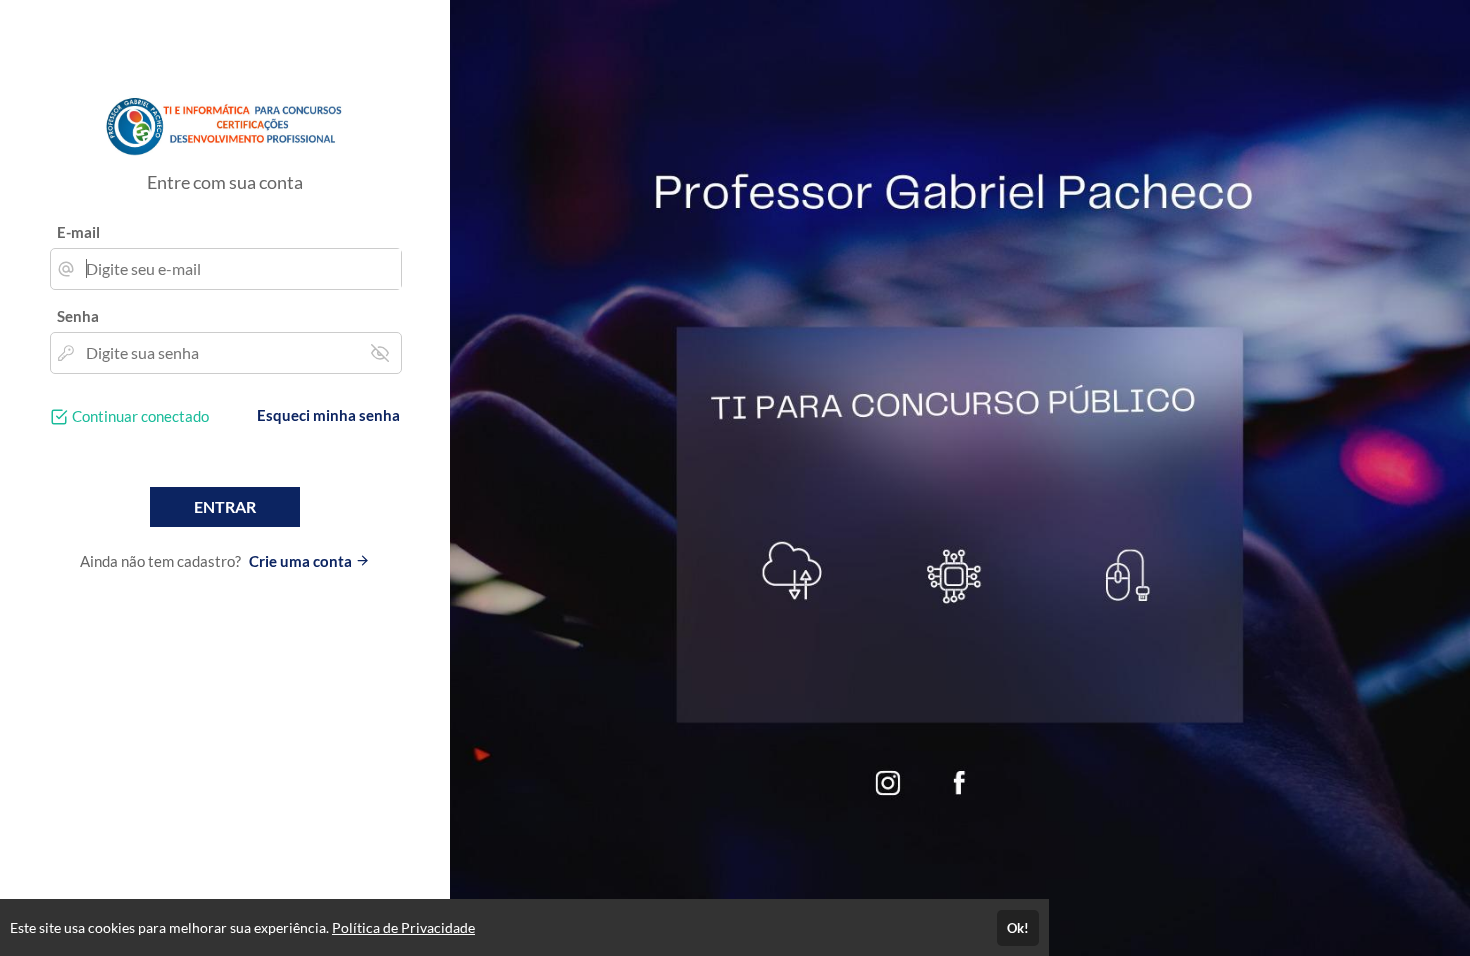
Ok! (1018, 928)
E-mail (78, 232)
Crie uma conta (302, 561)
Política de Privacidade (403, 927)
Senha (78, 316)
